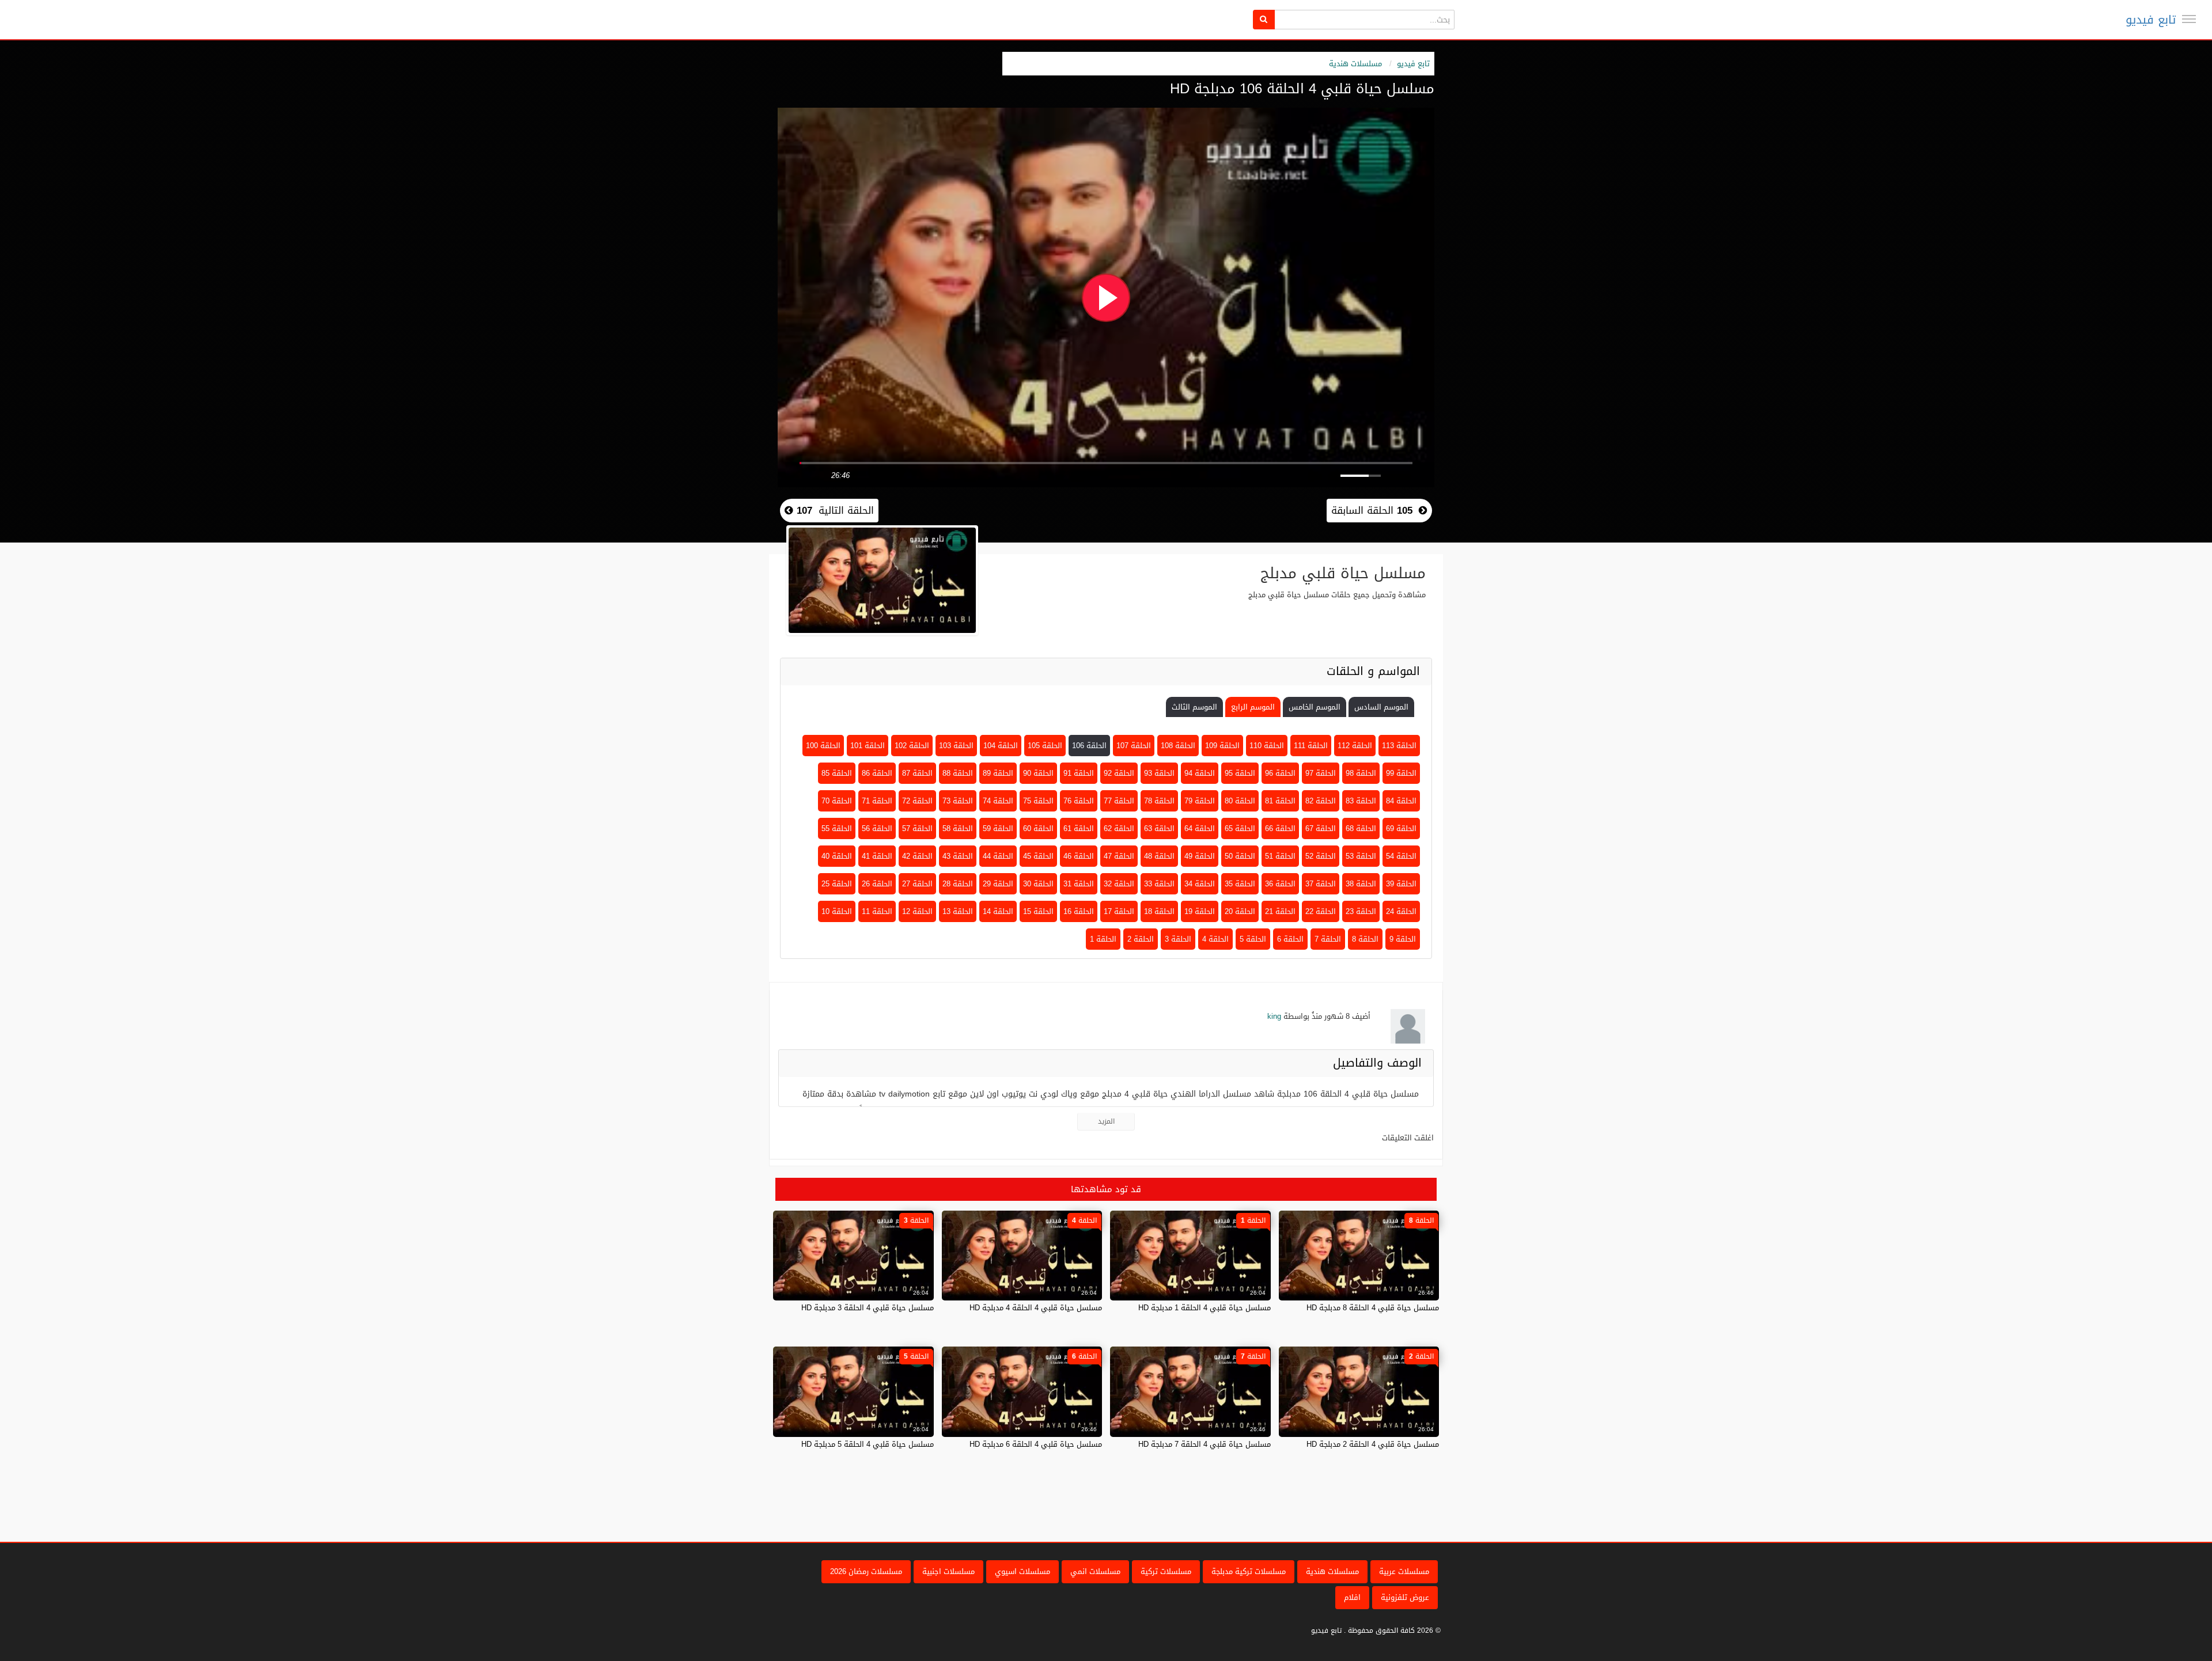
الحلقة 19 (1200, 911)
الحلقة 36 (1280, 884)
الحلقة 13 (958, 911)
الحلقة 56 (877, 828)
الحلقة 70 (837, 801)
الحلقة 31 (1079, 884)
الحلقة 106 (1089, 746)
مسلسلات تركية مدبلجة (1249, 1571)
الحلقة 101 (868, 746)
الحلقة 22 (1321, 911)
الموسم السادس (1381, 707)
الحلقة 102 (912, 746)
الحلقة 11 (877, 911)
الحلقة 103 (956, 746)
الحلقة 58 (958, 828)
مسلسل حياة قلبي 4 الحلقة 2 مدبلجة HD (1373, 1444)
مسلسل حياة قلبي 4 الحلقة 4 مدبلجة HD (1036, 1308)
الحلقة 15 (1038, 911)
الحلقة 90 (1038, 773)
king (1274, 1016)
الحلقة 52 (1321, 856)
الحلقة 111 (1311, 746)
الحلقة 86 (877, 773)
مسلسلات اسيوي (1022, 1571)
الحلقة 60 (1038, 828)
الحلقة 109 (1222, 746)
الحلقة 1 (1103, 939)
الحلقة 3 (1178, 939)
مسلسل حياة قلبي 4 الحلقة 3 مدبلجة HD (868, 1308)
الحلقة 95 (1240, 773)
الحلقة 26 (877, 884)
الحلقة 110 (1267, 746)
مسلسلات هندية (1355, 64)
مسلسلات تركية (1166, 1571)
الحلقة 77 (1119, 801)
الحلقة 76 (1079, 801)
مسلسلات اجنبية (948, 1571)
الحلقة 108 (1178, 746)
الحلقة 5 (1253, 939)
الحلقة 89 (998, 773)
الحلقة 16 (1079, 911)
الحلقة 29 (998, 884)
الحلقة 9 (1403, 939)
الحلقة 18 (1159, 911)
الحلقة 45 (1038, 856)
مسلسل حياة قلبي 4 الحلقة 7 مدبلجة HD (1205, 1444)
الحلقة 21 (1280, 911)
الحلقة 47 (1119, 856)
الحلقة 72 (917, 801)
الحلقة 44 (998, 856)
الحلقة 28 (958, 884)
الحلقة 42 (917, 856)
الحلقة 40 (837, 856)
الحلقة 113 (1399, 746)
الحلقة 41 (877, 856)
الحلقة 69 (1401, 828)
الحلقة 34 (1200, 884)
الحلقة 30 (1038, 884)
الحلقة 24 (1401, 911)
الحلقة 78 (1159, 801)
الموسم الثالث (1194, 707)
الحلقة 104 (1001, 746)
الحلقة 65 (1240, 828)
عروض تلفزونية (1405, 1597)
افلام (1352, 1597)
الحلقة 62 (1119, 828)
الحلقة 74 (998, 801)
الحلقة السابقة (1372, 510)
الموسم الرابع (1253, 707)
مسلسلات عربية (1404, 1571)
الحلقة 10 (837, 911)
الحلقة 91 (1079, 773)
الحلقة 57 (917, 828)
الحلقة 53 (1361, 856)
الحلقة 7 (1328, 939)
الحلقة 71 (877, 801)
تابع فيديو (2151, 20)
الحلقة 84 (1401, 801)
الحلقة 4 (1215, 939)
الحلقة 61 (1079, 828)
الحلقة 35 (1240, 884)
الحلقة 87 (917, 773)
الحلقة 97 (1321, 773)
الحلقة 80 (1240, 801)
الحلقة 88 (958, 773)
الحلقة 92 (1119, 773)
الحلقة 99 (1401, 773)
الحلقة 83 (1361, 801)
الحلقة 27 (917, 884)
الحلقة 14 (998, 911)
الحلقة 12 (917, 911)
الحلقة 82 (1321, 801)
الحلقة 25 (837, 884)
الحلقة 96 (1280, 773)
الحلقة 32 (1119, 884)
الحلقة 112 (1355, 746)
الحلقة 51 (1280, 856)
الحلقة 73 (958, 801)
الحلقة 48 (1159, 856)
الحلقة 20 (1240, 911)
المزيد (1106, 1121)
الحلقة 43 (958, 856)
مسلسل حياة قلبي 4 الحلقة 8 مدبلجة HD (1373, 1308)
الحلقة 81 (1280, 801)
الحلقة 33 (1159, 884)
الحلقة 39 (1401, 884)
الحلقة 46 (1079, 856)
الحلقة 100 (823, 746)
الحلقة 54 (1401, 856)
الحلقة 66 (1280, 828)
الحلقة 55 (837, 828)
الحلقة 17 (1119, 911)
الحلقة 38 (1361, 884)
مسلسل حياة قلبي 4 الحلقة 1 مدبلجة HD (1205, 1308)
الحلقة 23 (1361, 911)
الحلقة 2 (1141, 939)
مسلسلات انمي (1095, 1571)
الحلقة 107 (1134, 746)
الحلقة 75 (1038, 801)
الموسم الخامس (1315, 707)
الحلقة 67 (1321, 828)
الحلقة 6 (1290, 939)
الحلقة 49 (1200, 856)
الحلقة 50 (1240, 856)
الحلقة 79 (1200, 801)
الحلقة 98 (1361, 773)
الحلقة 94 (1200, 773)
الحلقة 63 (1159, 828)
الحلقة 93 (1159, 773)
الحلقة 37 (1321, 884)
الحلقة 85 (837, 773)
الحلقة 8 (1365, 939)
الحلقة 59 (998, 828)
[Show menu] (2189, 19)
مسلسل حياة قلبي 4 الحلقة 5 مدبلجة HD (868, 1444)
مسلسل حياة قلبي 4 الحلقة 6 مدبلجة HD (1036, 1444)
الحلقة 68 (1361, 828)
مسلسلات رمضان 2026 (866, 1571)
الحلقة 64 (1200, 828)
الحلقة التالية (834, 510)
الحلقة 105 (1045, 746)
